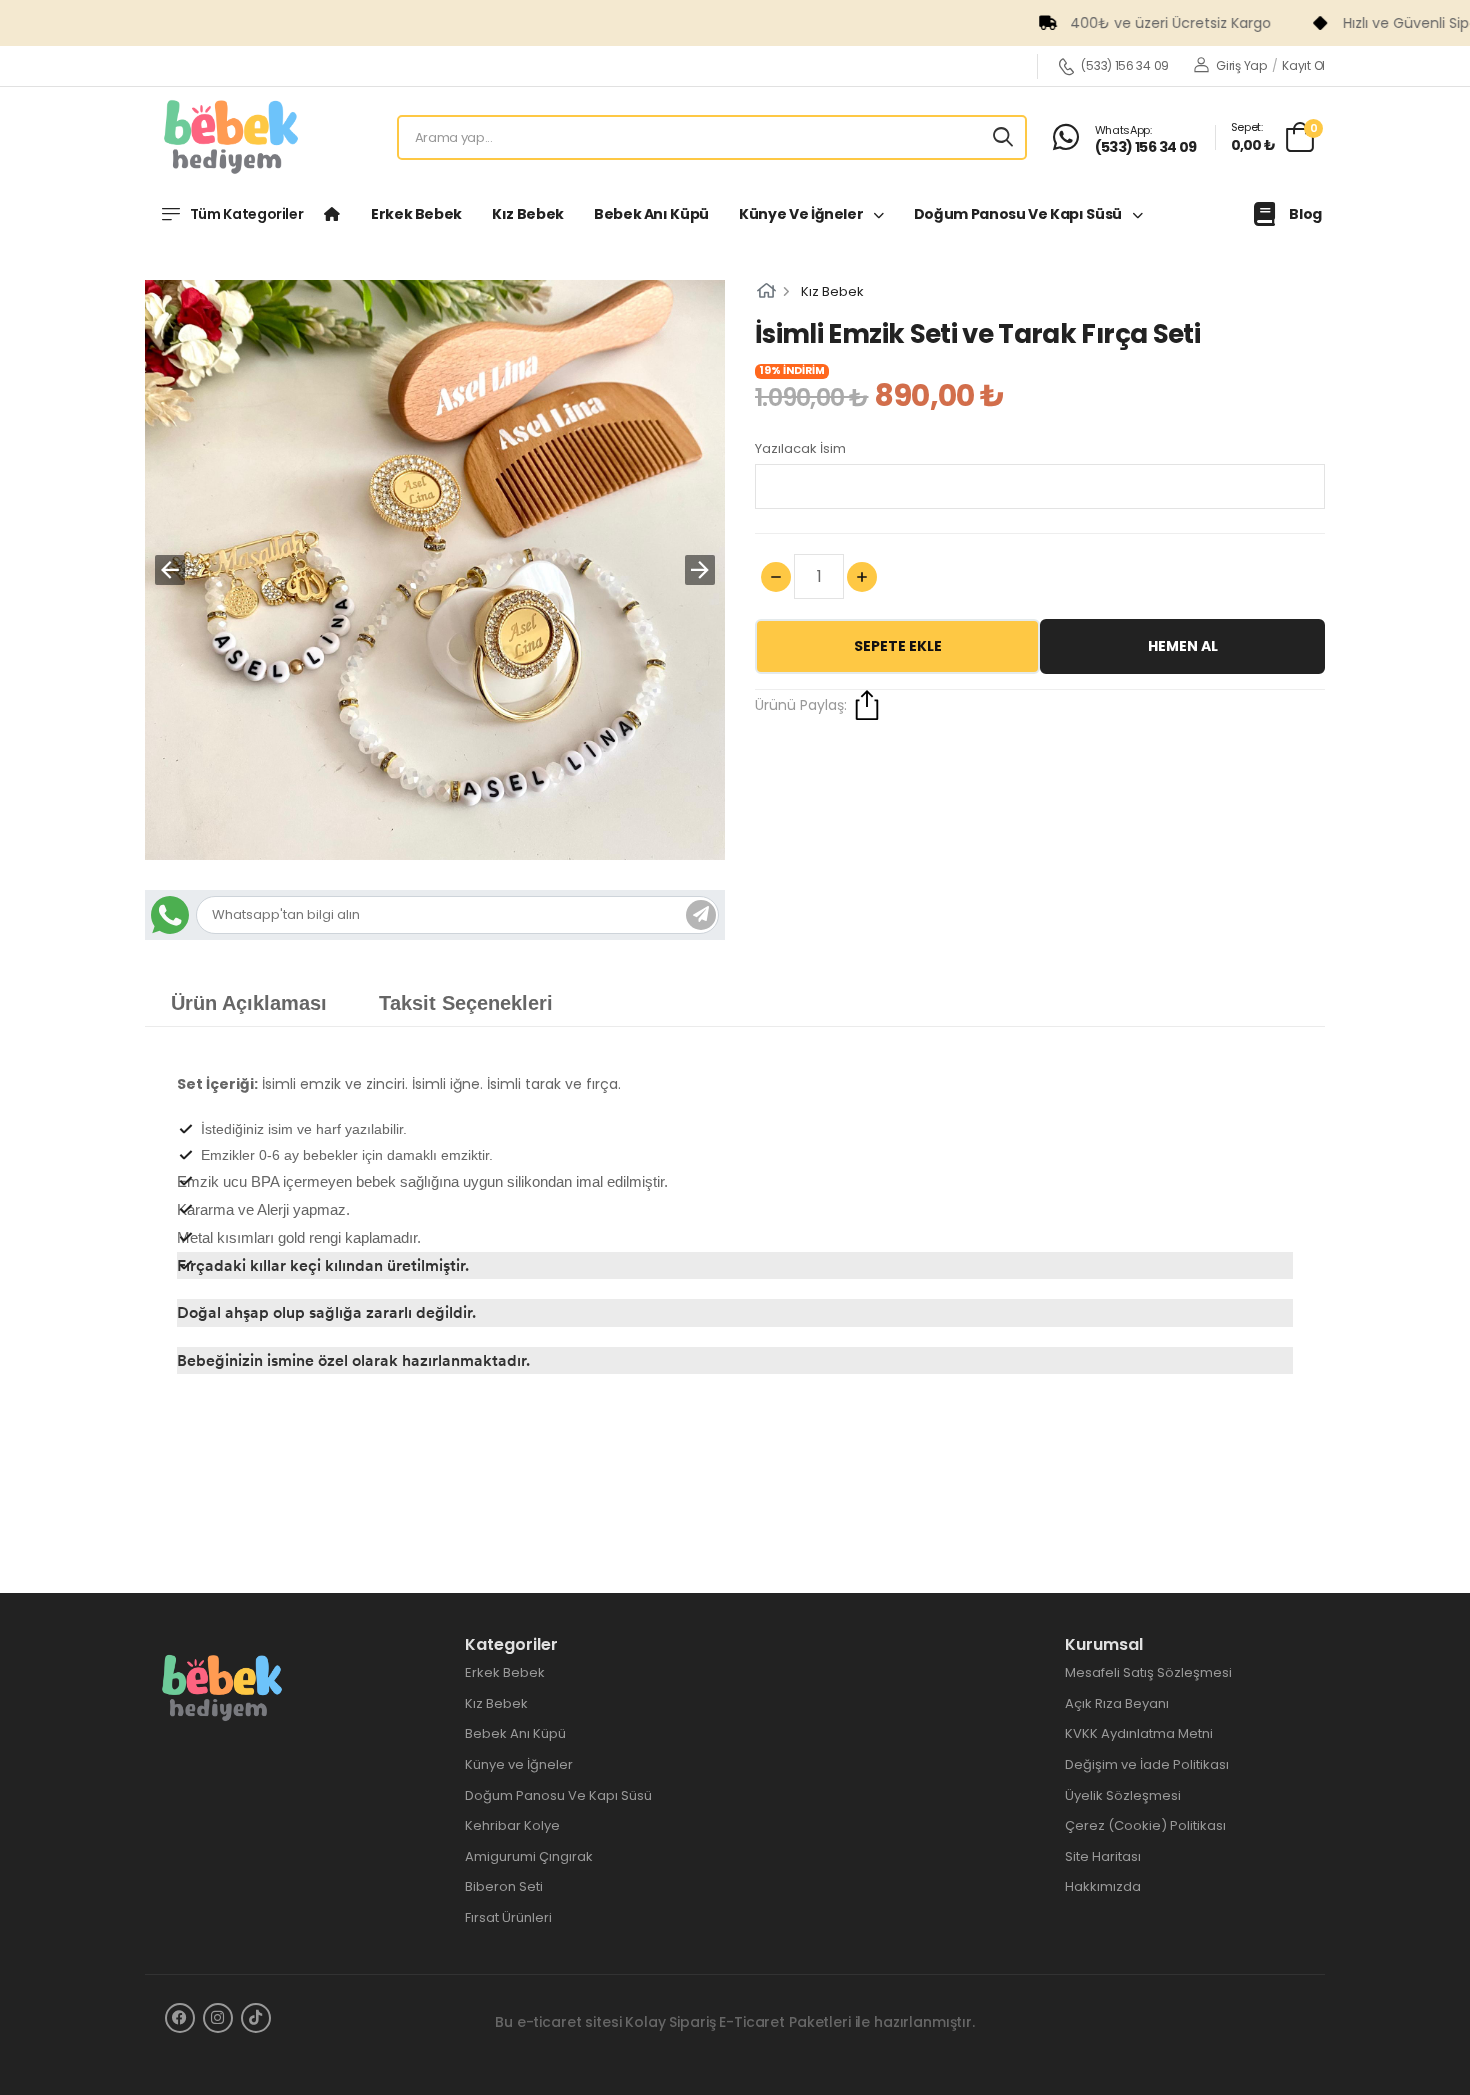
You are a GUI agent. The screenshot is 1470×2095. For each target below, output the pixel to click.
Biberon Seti (504, 1886)
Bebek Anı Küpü (651, 214)
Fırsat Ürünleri (508, 1917)
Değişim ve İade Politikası (1147, 1764)
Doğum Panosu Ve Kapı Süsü (1019, 214)
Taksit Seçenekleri (466, 1003)
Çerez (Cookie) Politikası (1145, 1825)
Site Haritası (1103, 1856)
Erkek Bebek (416, 214)
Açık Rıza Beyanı (1117, 1703)
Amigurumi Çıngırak (529, 1856)
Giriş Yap (1240, 65)
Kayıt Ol (1303, 65)
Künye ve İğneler (802, 214)
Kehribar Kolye (512, 1825)
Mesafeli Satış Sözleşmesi (1148, 1672)
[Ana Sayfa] (332, 214)
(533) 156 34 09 (1125, 66)
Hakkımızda (1103, 1886)
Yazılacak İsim (800, 448)
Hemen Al (1183, 646)
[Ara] (1003, 137)
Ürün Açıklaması (249, 1003)
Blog (1305, 214)
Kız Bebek (528, 214)
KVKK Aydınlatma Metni (1139, 1733)
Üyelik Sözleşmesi (1123, 1795)
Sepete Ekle (898, 646)
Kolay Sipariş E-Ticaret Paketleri (737, 2022)
